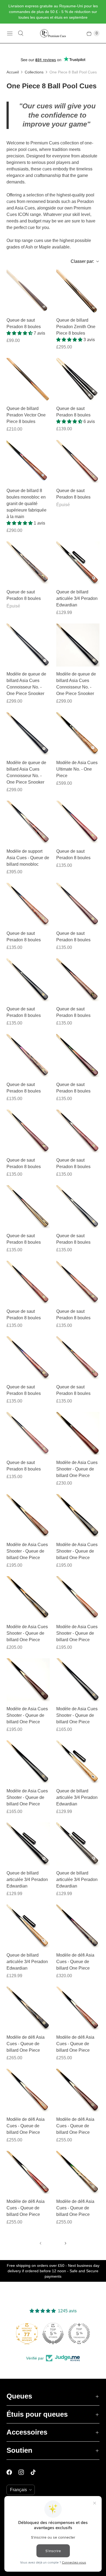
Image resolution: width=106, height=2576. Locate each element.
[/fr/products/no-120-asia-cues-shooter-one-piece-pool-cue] (28, 1598)
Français (18, 2490)
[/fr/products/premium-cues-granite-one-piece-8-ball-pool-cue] (28, 462)
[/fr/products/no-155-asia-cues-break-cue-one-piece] (78, 462)
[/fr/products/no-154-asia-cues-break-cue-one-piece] (28, 904)
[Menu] (10, 33)
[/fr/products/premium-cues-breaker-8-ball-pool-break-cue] (78, 379)
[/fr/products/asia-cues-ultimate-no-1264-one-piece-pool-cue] (78, 734)
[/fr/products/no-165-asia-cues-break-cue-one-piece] (78, 1207)
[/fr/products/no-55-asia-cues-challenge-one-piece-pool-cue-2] (78, 2090)
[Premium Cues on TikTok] (36, 2472)
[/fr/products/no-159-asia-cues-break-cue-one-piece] (28, 1056)
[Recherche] (21, 33)
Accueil (13, 72)
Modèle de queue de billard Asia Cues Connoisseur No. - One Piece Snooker (26, 684)
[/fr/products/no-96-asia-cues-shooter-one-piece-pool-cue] (78, 1680)
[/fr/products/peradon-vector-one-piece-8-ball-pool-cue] (28, 379)
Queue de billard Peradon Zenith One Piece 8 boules (76, 327)
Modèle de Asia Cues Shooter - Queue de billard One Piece (77, 1469)
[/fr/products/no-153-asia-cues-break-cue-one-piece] (78, 904)
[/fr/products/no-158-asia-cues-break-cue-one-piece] (78, 980)
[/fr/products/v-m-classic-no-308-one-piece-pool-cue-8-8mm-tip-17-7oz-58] (28, 645)
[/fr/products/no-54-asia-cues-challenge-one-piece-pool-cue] (28, 2172)
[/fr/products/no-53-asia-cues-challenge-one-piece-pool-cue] (78, 2172)
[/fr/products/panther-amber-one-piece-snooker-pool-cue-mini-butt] (78, 1762)
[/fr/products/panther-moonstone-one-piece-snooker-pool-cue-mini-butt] (78, 1844)
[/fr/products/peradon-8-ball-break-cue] (28, 291)
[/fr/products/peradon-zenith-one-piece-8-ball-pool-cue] (78, 291)
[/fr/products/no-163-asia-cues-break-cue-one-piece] (78, 1131)
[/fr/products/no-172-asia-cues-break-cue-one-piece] (78, 1358)
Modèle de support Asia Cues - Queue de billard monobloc (28, 858)
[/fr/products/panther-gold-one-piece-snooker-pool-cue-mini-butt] (28, 1926)
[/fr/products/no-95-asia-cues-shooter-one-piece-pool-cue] (28, 1762)
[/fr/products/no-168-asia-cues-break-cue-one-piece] (78, 1282)
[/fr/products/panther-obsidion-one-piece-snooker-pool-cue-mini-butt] (28, 1844)
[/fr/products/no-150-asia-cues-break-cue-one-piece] (78, 822)
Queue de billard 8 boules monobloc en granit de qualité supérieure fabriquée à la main (26, 504)
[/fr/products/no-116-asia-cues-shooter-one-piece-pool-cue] (78, 1598)
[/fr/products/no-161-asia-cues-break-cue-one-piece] (78, 1056)
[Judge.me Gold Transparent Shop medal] (79, 2333)
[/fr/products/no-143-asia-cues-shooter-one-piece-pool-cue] (78, 1434)
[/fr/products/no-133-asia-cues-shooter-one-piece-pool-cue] (28, 1516)
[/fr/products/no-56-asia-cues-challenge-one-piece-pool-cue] (78, 2008)
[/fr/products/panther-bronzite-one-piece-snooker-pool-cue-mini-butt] (78, 563)
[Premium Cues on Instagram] (24, 2472)
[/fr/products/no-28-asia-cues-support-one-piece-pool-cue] (28, 822)
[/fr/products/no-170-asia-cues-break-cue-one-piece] (28, 1358)
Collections (34, 72)
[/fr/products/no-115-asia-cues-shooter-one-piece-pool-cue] (28, 1680)
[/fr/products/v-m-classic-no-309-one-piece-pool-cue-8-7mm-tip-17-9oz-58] (28, 734)
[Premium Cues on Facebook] (13, 2472)
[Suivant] (66, 2243)
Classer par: (81, 261)
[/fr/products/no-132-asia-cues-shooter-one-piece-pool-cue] (78, 1516)
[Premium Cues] (53, 33)
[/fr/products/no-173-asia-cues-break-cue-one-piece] (28, 1434)
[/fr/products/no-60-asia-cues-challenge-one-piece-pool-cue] (28, 2008)
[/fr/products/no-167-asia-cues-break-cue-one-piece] (28, 563)
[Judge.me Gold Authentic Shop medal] (53, 2333)
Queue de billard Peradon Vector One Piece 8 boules (26, 415)
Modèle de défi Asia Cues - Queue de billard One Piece (75, 1962)
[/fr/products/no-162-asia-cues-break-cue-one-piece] (28, 1131)
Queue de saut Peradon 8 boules (24, 323)
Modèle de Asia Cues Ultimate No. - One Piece (77, 769)
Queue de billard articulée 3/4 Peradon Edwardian (77, 598)
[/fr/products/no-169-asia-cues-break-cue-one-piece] (28, 1282)
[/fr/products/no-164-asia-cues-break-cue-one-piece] (28, 1207)
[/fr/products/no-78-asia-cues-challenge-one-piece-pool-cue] (78, 1926)
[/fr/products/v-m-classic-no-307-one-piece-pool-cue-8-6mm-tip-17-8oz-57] (78, 645)
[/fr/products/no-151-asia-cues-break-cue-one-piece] (28, 980)
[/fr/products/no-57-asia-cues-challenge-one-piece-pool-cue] (28, 2090)
